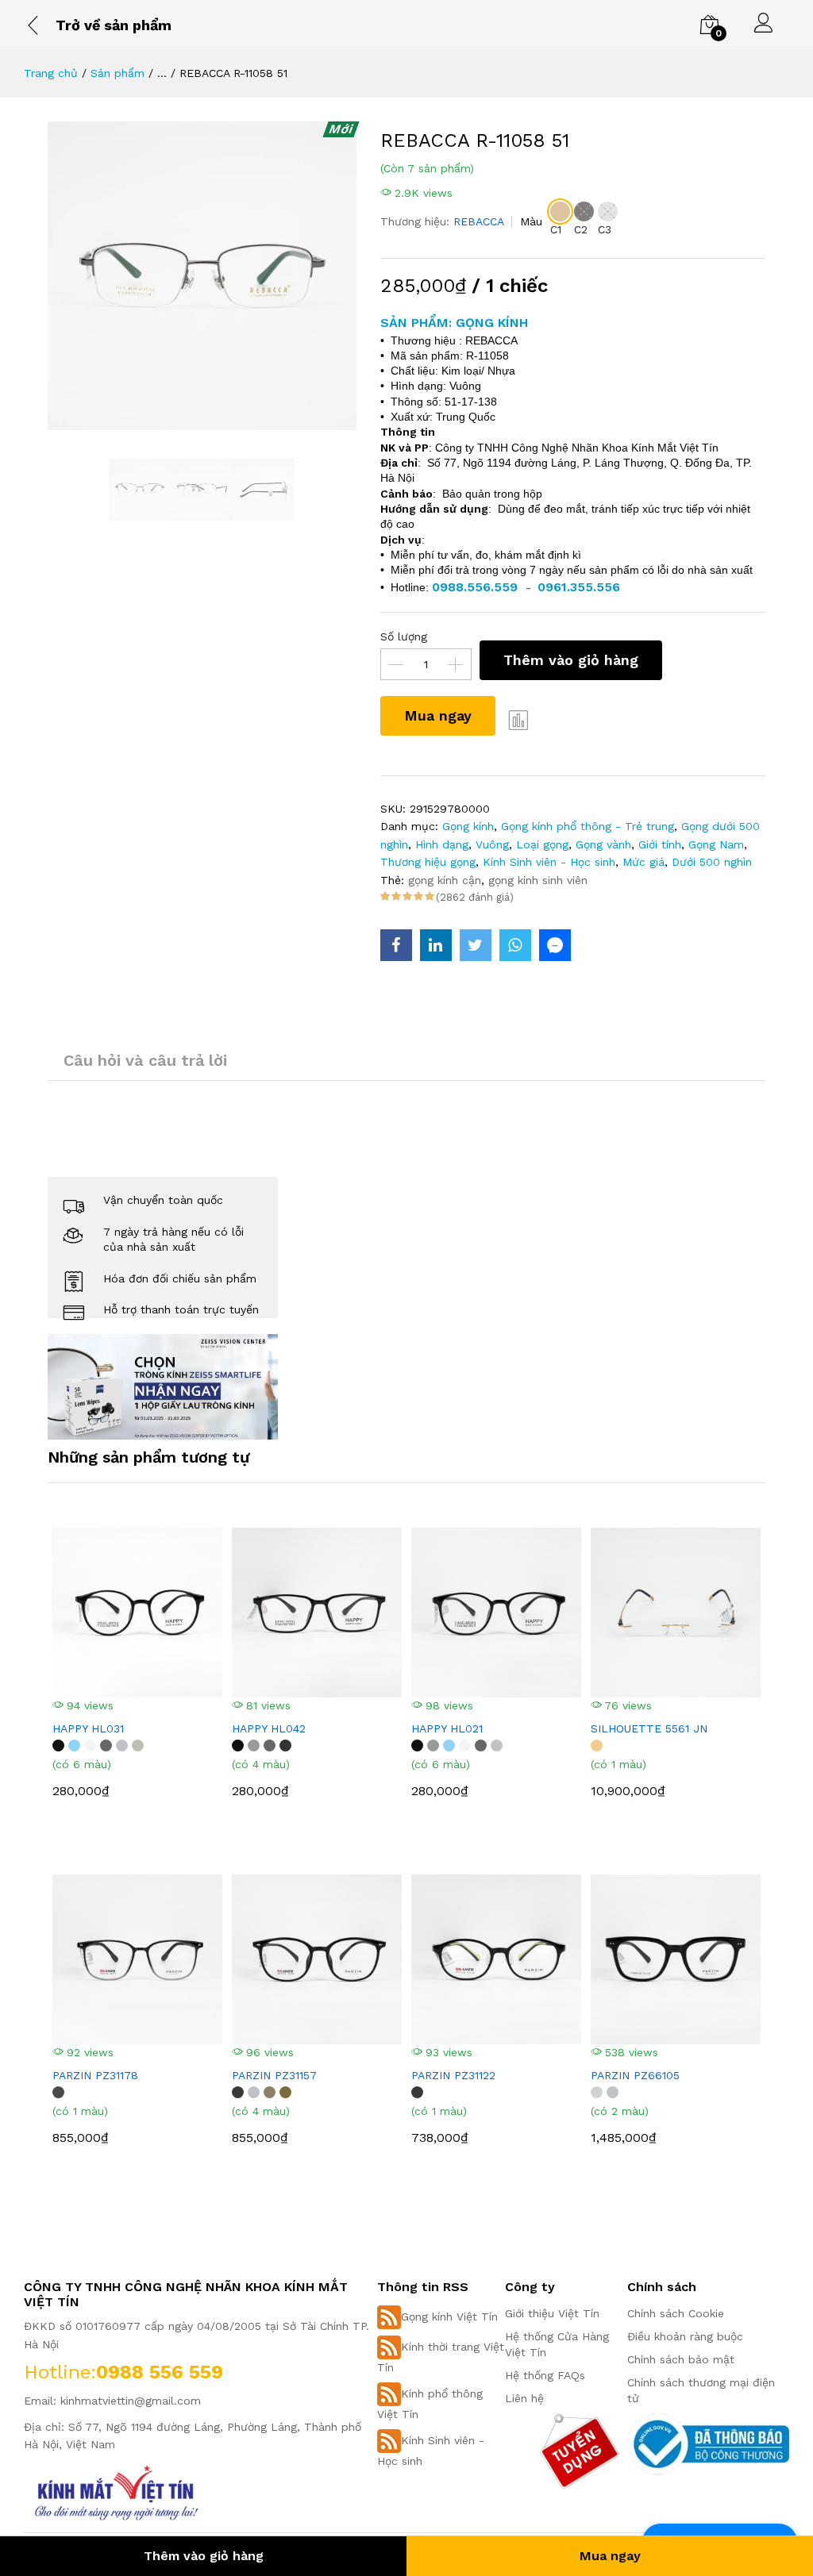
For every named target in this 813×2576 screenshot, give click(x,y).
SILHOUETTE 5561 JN (649, 1728)
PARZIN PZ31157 (274, 2075)
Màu (531, 221)
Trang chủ (51, 73)
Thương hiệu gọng (428, 862)
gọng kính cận (445, 880)
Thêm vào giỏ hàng (571, 660)
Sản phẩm (118, 73)
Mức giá (643, 862)
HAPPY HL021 (447, 1728)
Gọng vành (603, 844)
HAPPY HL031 (88, 1728)
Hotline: (60, 2372)
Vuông (492, 844)
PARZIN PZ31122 (453, 2075)
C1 (556, 229)
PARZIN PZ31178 (95, 2075)
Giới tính (660, 844)
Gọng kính (468, 826)
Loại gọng (542, 844)
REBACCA (479, 221)
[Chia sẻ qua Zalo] (555, 945)
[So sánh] (519, 720)
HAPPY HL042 (269, 1728)
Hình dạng (442, 844)
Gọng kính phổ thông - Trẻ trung (588, 826)
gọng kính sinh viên (538, 880)
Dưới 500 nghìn (712, 862)
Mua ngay (438, 715)
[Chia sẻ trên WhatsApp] (515, 945)
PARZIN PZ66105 (635, 2075)
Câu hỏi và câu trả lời (145, 1060)
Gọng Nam (716, 844)
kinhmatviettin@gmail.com (131, 2401)
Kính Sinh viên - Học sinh (549, 862)
